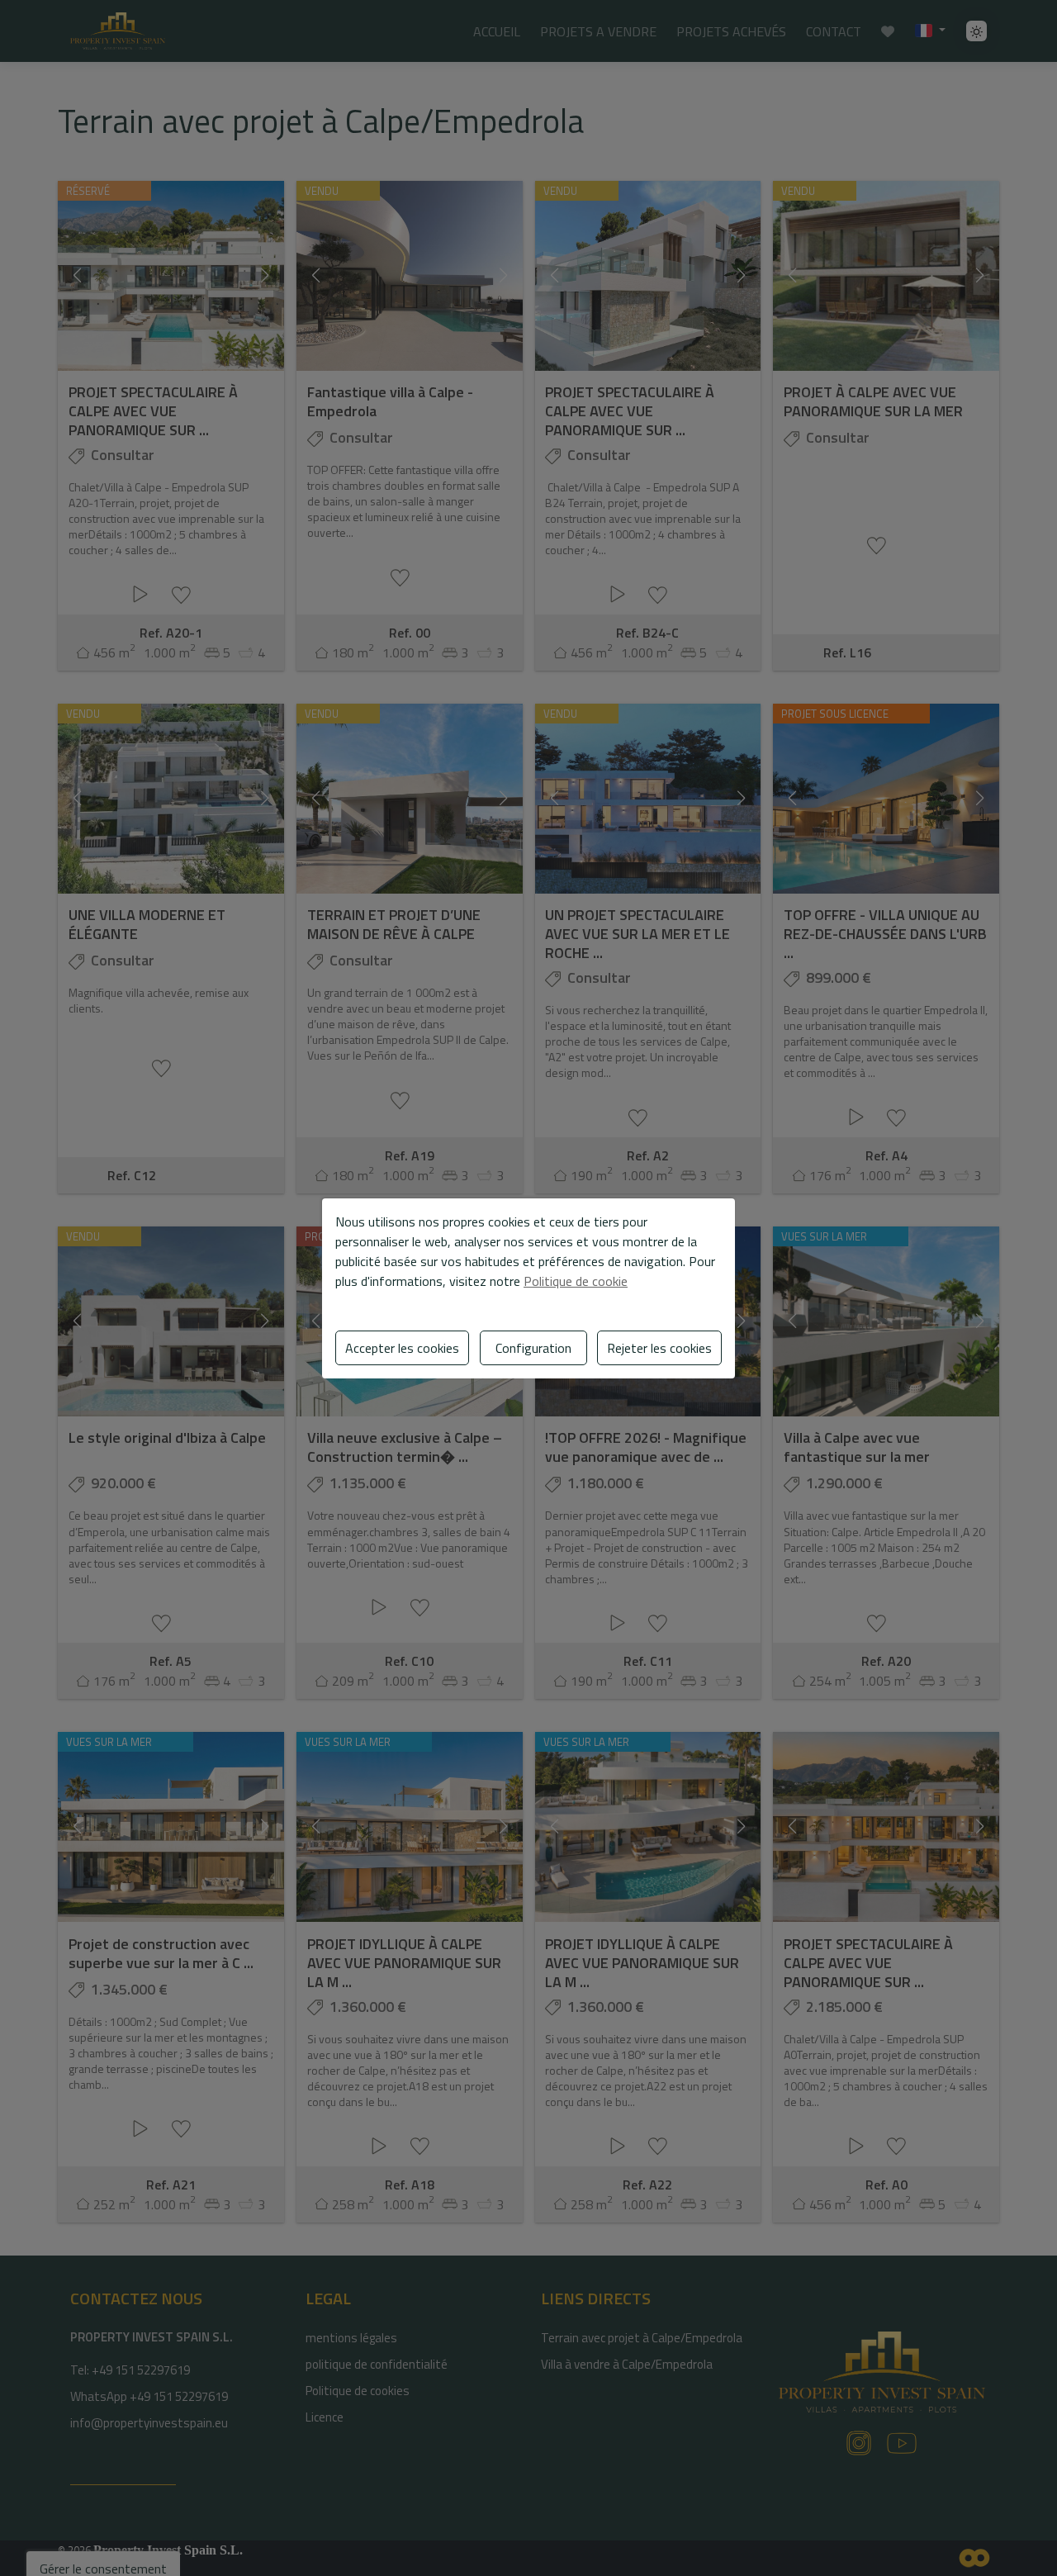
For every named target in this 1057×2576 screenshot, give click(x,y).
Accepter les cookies (402, 1348)
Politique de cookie (576, 1281)
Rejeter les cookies (659, 1348)
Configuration (533, 1348)
